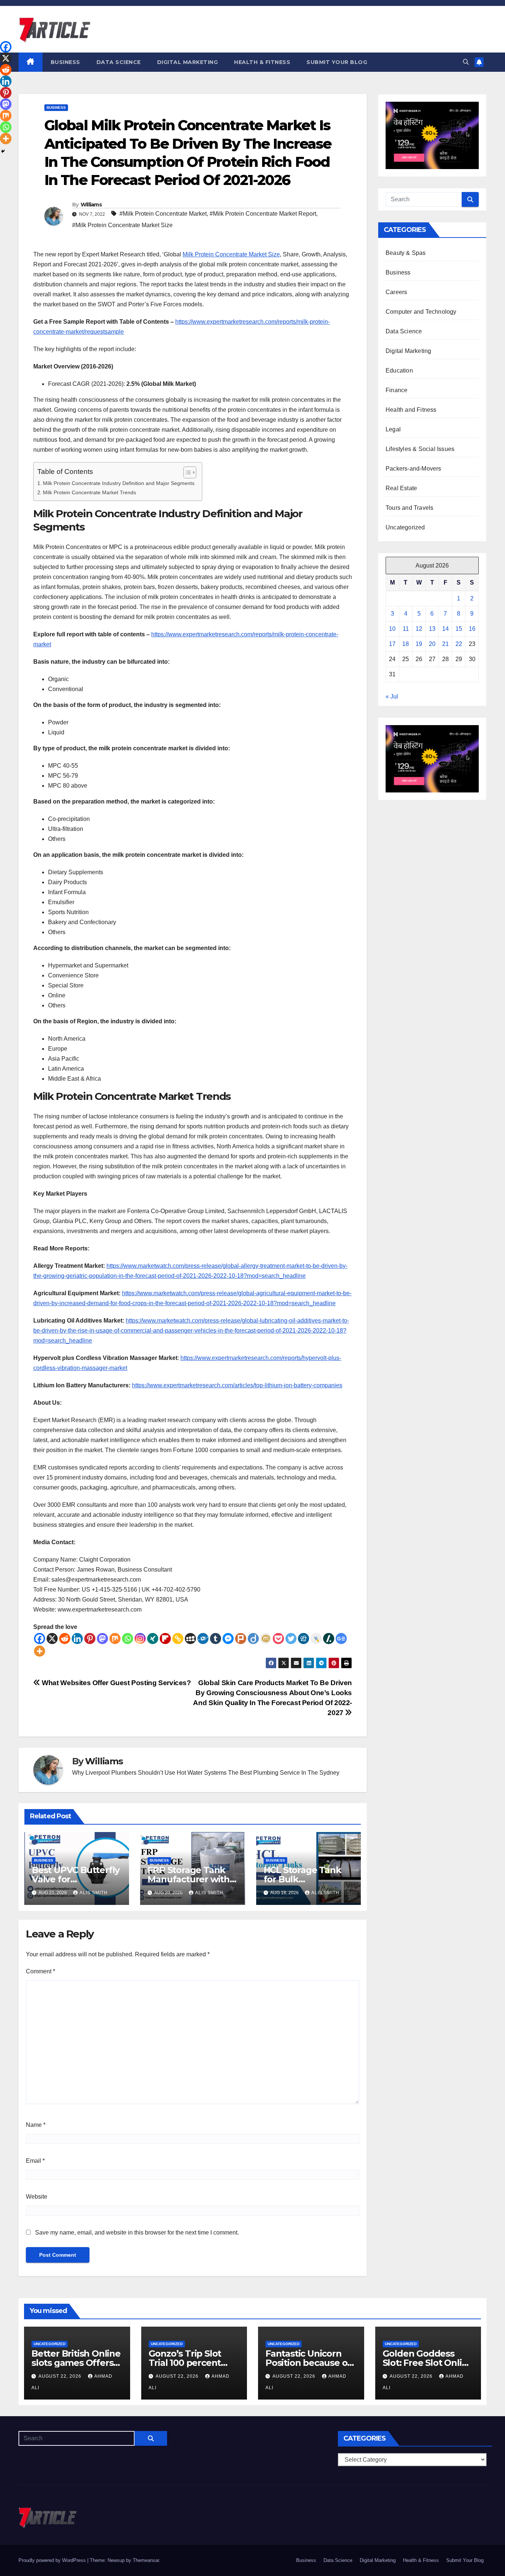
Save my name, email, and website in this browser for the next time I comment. (137, 2232)
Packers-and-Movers (414, 469)
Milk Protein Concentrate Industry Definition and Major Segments (119, 483)
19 (419, 644)
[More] (40, 1651)
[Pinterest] (90, 1639)
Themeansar (146, 2560)
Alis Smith (94, 1893)
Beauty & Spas (406, 253)
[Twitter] (291, 1639)
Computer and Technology (421, 312)
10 (392, 629)
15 (459, 629)
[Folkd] (203, 1639)
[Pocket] (278, 1639)
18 (406, 644)
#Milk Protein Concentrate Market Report (263, 214)
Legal (393, 429)
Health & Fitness (262, 62)
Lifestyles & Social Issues (420, 449)
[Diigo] (253, 1639)
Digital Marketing (188, 62)
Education (399, 371)
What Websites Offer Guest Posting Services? (116, 1683)
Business (65, 62)
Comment (40, 1971)
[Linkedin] (77, 1639)
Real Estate (401, 488)
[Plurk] (241, 1639)
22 (459, 644)
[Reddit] (65, 1639)
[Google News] (341, 1639)
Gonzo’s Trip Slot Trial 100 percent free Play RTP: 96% (189, 2363)
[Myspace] (190, 1639)
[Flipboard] (165, 1639)
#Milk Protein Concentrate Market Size (122, 225)
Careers (396, 292)
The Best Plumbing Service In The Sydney (284, 1773)
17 (392, 644)
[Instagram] (140, 1639)
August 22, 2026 (61, 2376)
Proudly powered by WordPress (53, 2560)
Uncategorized (405, 527)
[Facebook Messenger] (228, 1639)
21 (445, 644)
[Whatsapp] (128, 1639)
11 (406, 629)
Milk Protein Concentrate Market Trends (89, 492)
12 (419, 629)
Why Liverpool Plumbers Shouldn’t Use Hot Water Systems (149, 1773)
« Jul (392, 696)
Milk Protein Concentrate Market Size (231, 254)
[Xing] (153, 1639)
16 (472, 629)
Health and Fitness (411, 410)
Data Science (119, 62)
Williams (91, 205)
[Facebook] (40, 1639)
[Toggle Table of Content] (186, 472)
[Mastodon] (102, 1639)
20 (432, 644)
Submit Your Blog (337, 62)
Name (36, 2125)
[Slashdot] (329, 1639)
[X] (52, 1639)
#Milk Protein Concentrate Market (163, 214)
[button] (466, 62)
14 (445, 629)
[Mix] (115, 1639)
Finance (396, 390)
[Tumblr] (216, 1639)
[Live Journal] (316, 1639)
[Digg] (304, 1639)
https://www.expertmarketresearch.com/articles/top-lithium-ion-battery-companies (237, 1385)
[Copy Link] (178, 1639)
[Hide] (3, 151)
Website (37, 2197)
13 (432, 629)
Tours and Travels (409, 508)
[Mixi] (266, 1639)
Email (35, 2161)
